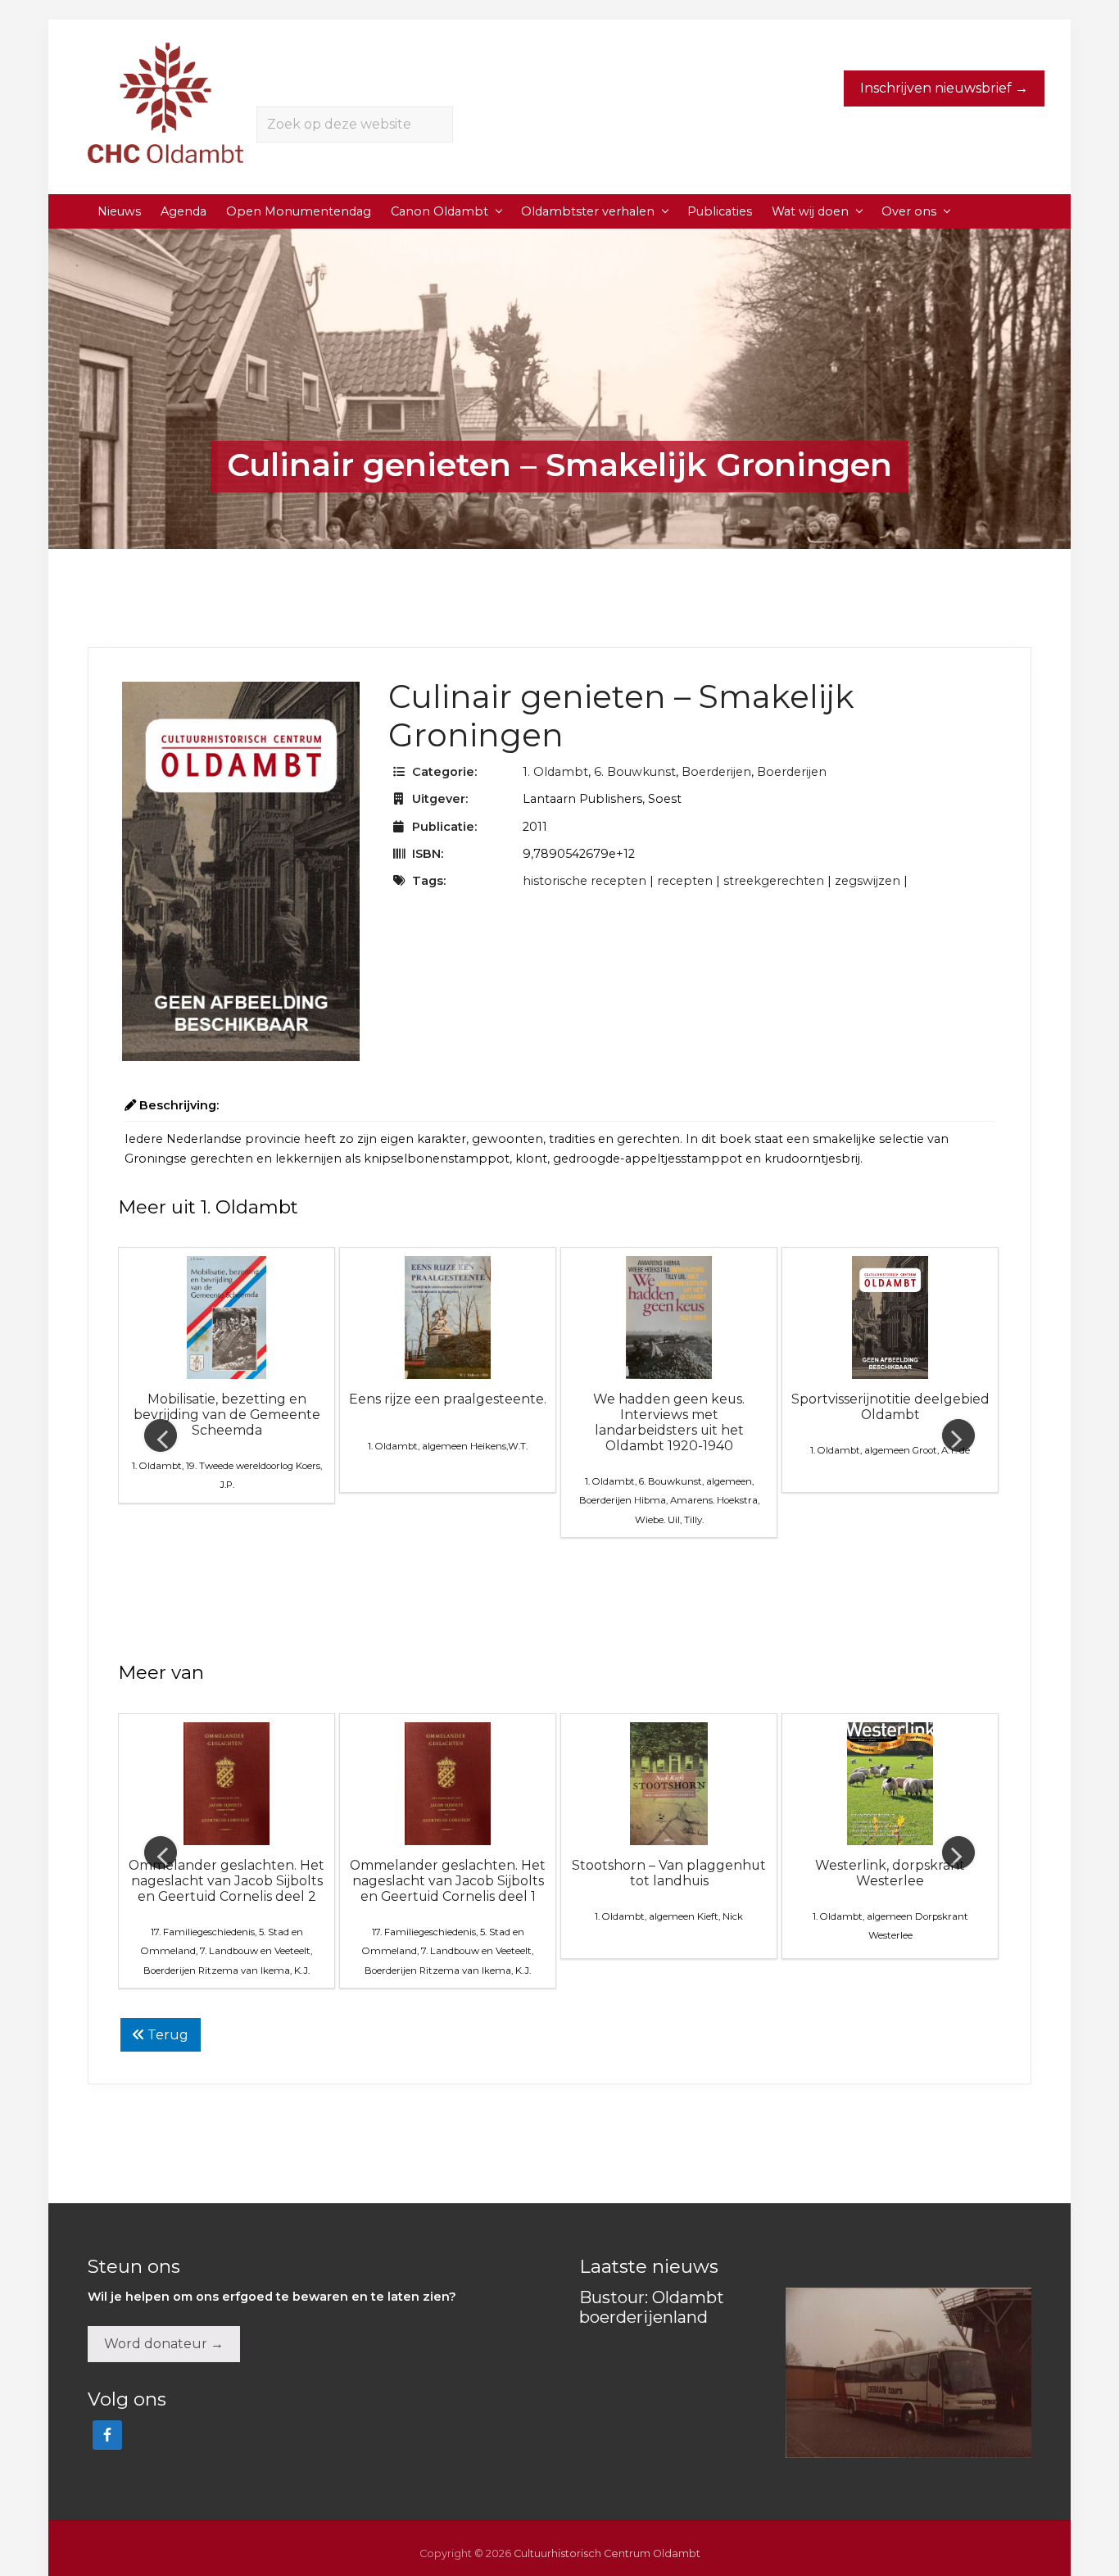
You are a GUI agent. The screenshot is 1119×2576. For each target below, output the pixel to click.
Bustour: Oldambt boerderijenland (652, 2307)
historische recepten (584, 881)
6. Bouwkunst (635, 772)
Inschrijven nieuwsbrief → (944, 88)
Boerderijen (716, 772)
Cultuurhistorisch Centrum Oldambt (607, 2553)
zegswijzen (868, 881)
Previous (161, 1435)
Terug (166, 2035)
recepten (685, 881)
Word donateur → (164, 2344)
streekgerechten (774, 881)
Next (958, 1435)
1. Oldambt (555, 772)
